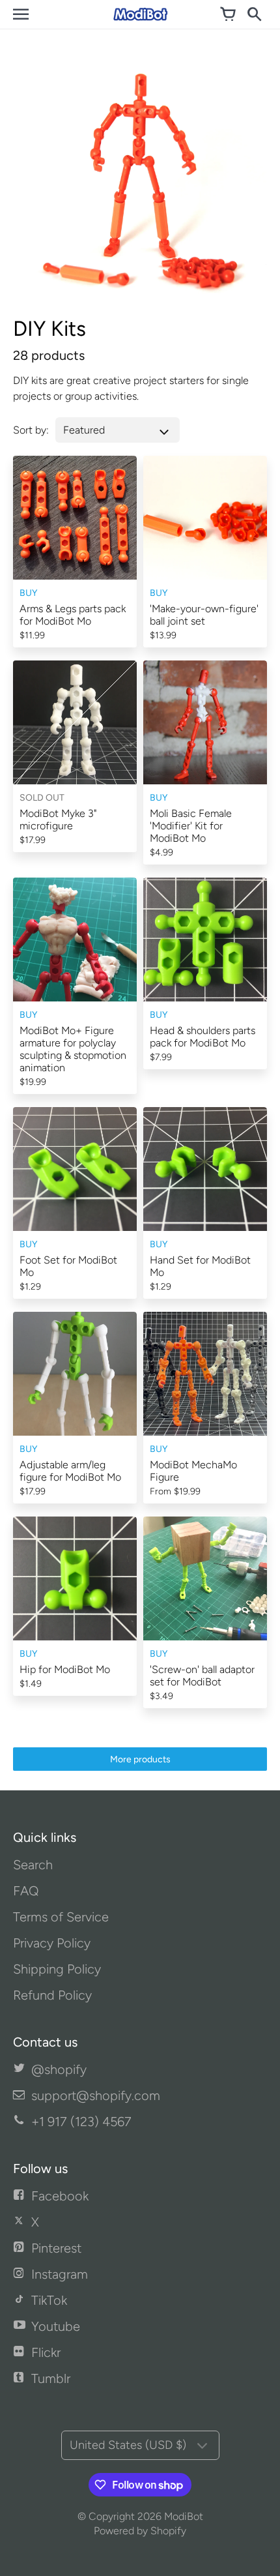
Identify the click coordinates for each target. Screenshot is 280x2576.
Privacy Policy (52, 1943)
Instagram (60, 2274)
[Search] (254, 14)
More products (140, 1759)
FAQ (26, 1891)
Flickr (46, 2352)
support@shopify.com (96, 2095)
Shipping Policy (57, 1969)
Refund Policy (52, 1995)
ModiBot (184, 2516)
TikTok (49, 2300)
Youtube (56, 2326)
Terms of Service (61, 1917)
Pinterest (56, 2248)
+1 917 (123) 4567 (81, 2122)
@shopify (59, 2069)
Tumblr (51, 2378)
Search (33, 1865)
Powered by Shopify (140, 2531)
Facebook (60, 2196)
